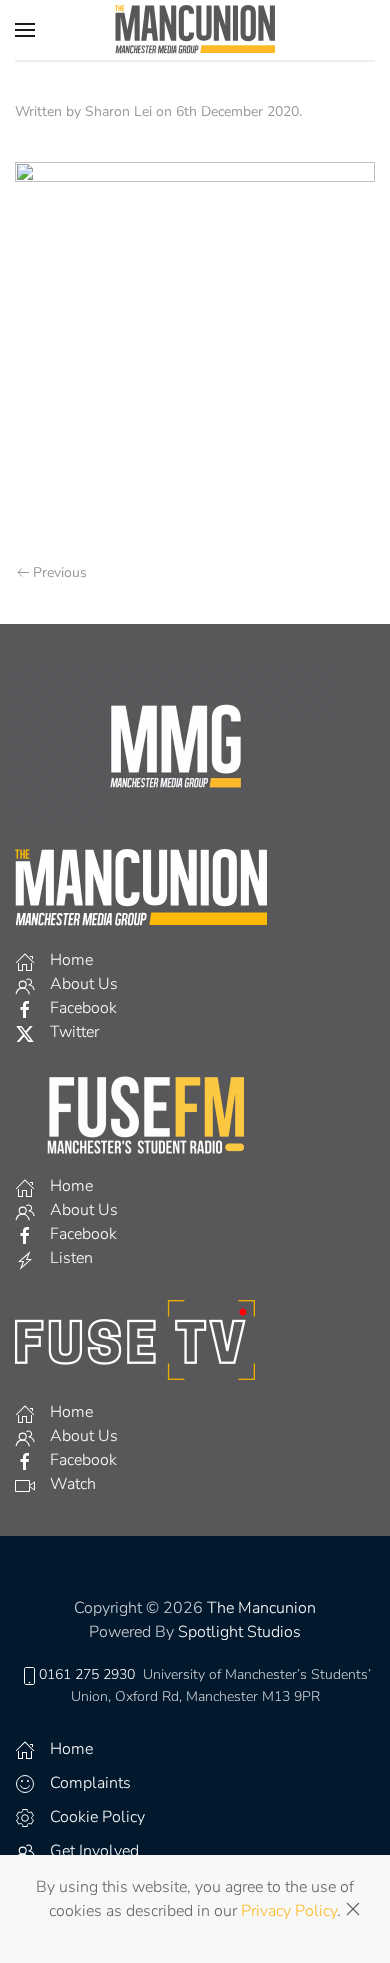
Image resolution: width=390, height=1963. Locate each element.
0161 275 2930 (87, 1674)
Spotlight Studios (239, 1632)
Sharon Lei (118, 111)
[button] (25, 30)
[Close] (353, 1909)
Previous (60, 572)
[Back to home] (195, 30)
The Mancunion (261, 1608)
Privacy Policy (289, 1911)
